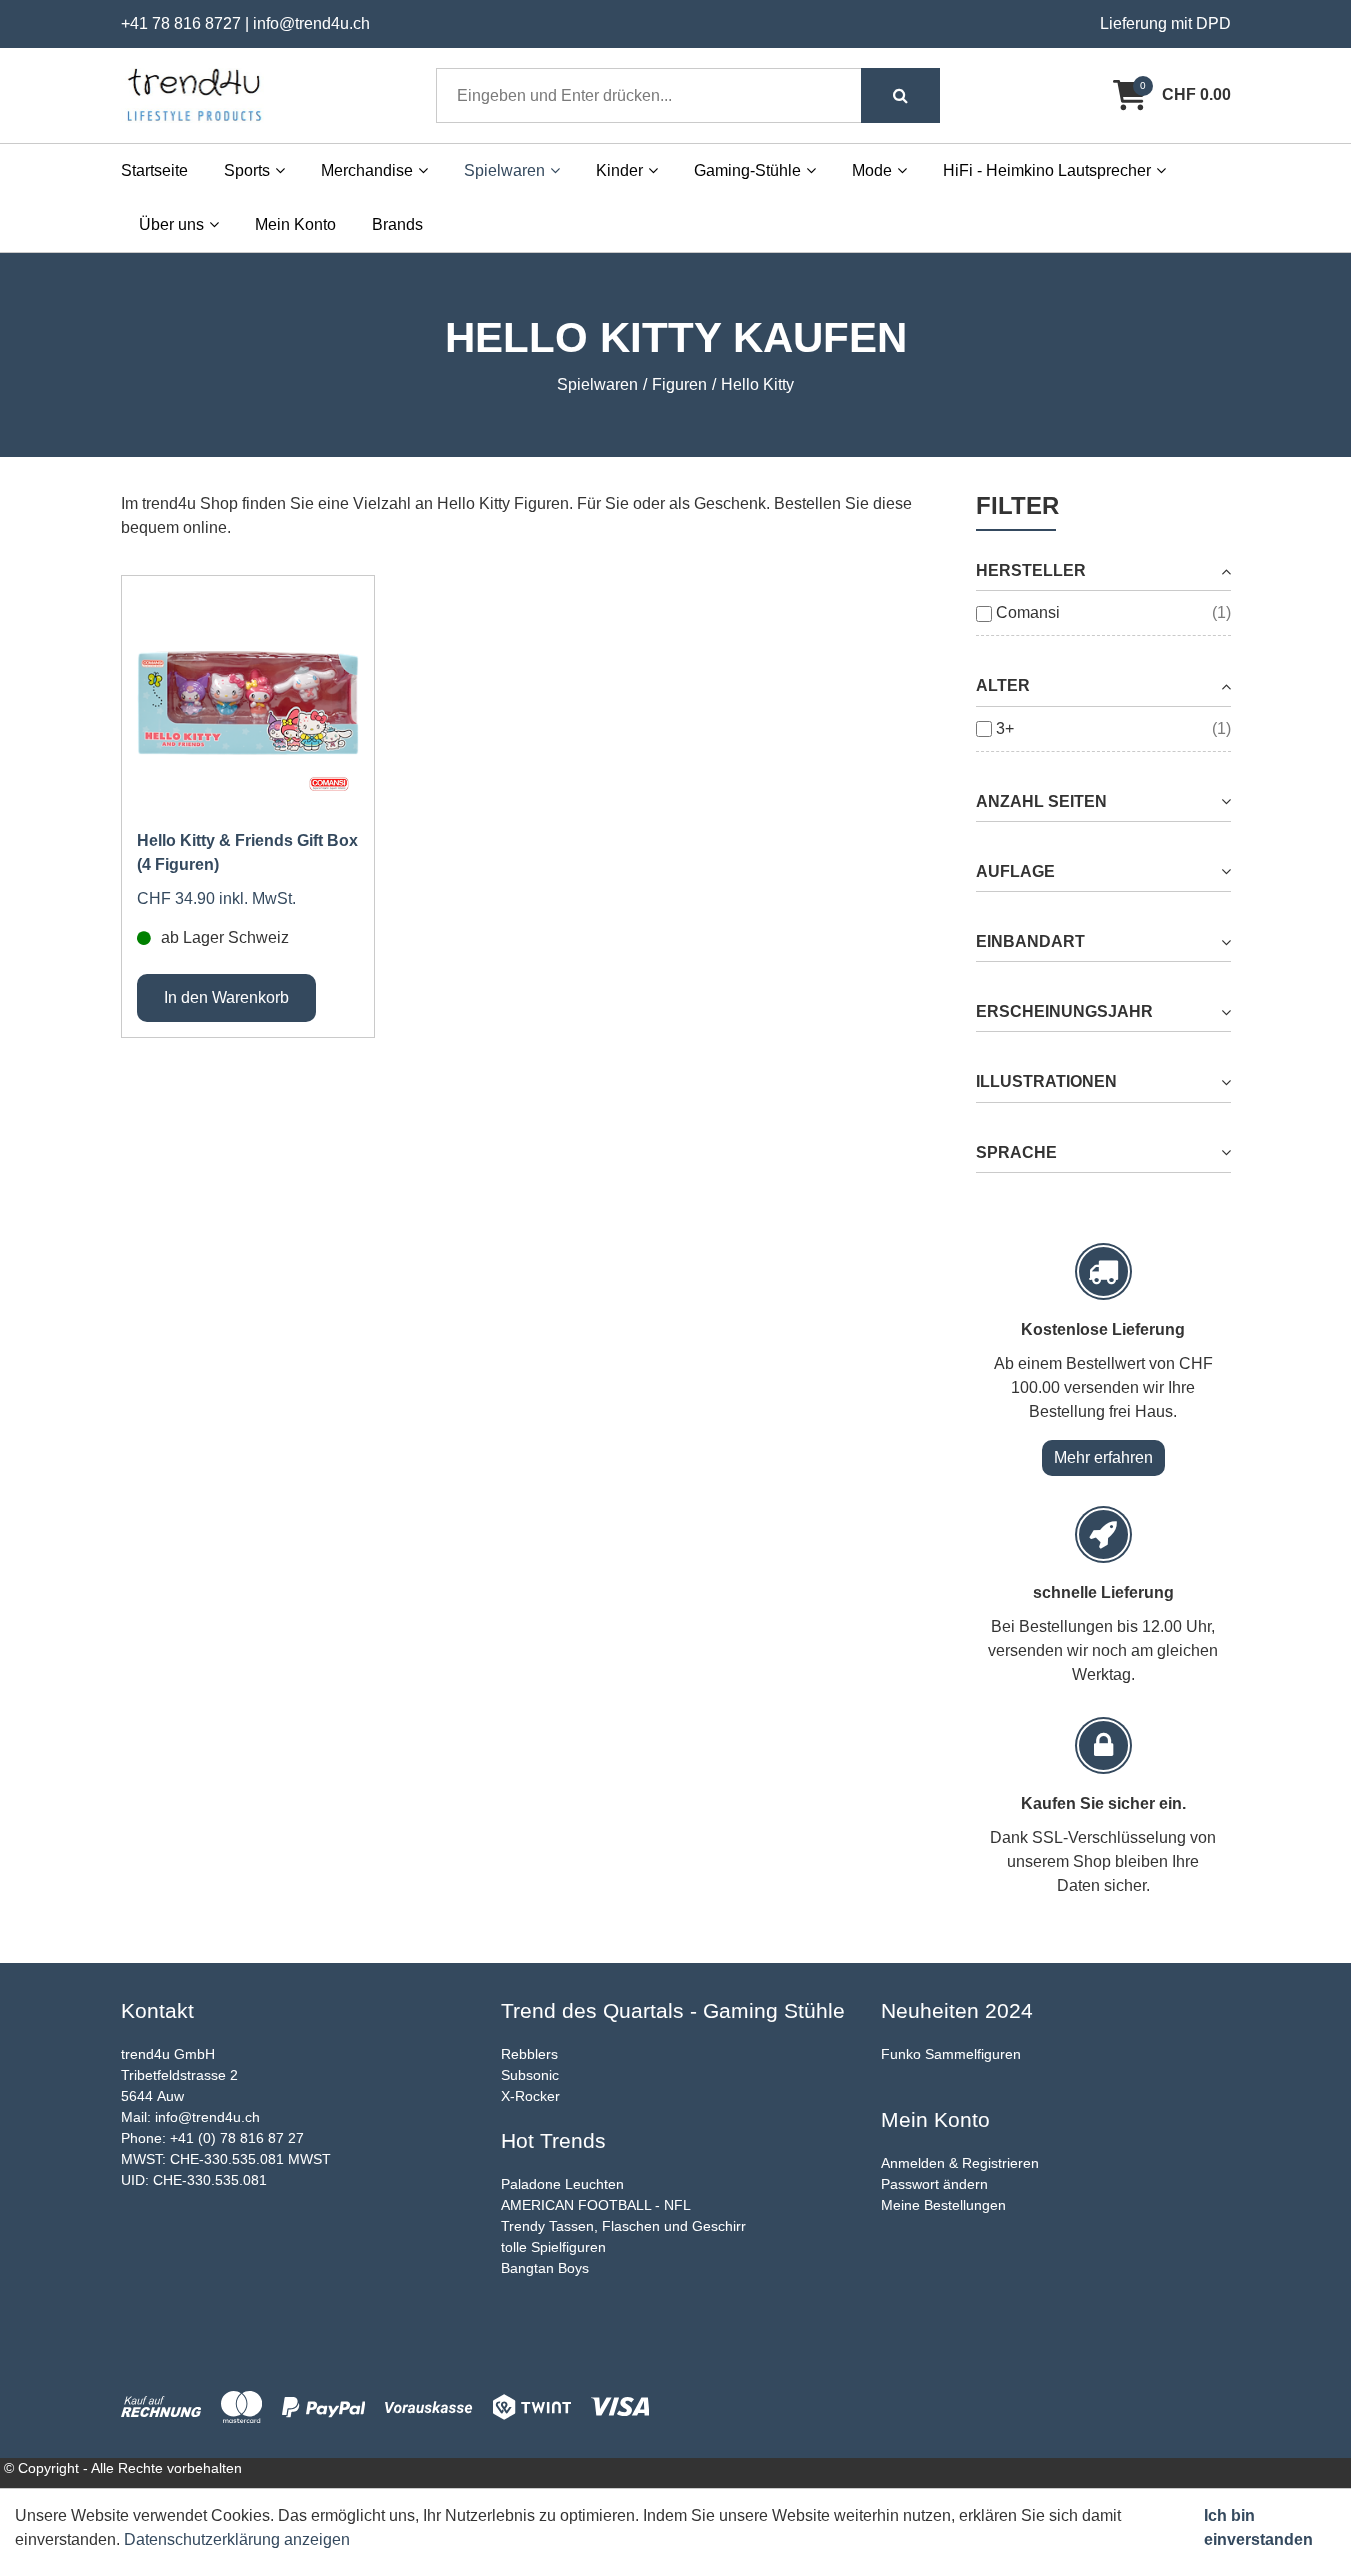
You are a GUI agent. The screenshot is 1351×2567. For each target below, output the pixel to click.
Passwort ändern (934, 2184)
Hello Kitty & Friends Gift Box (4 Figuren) (247, 852)
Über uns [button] (171, 224)
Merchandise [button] (367, 170)
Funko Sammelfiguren (951, 2054)
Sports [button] (247, 170)
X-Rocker (530, 2096)
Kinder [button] (619, 170)
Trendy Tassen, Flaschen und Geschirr (623, 2226)
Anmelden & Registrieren (960, 2163)
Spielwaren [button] (504, 170)
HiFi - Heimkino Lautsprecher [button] (1047, 170)
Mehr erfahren (1103, 1457)
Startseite (154, 170)
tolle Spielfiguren (553, 2247)
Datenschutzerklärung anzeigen (237, 2539)
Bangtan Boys (545, 2268)
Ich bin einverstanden (1258, 2527)
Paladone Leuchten (562, 2184)
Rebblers (529, 2054)
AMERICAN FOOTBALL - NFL (596, 2205)
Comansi (1028, 612)
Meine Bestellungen (943, 2205)
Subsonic (530, 2075)
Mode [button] (872, 170)
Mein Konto (295, 224)
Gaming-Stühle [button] (747, 170)
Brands (397, 224)
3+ (1005, 728)
